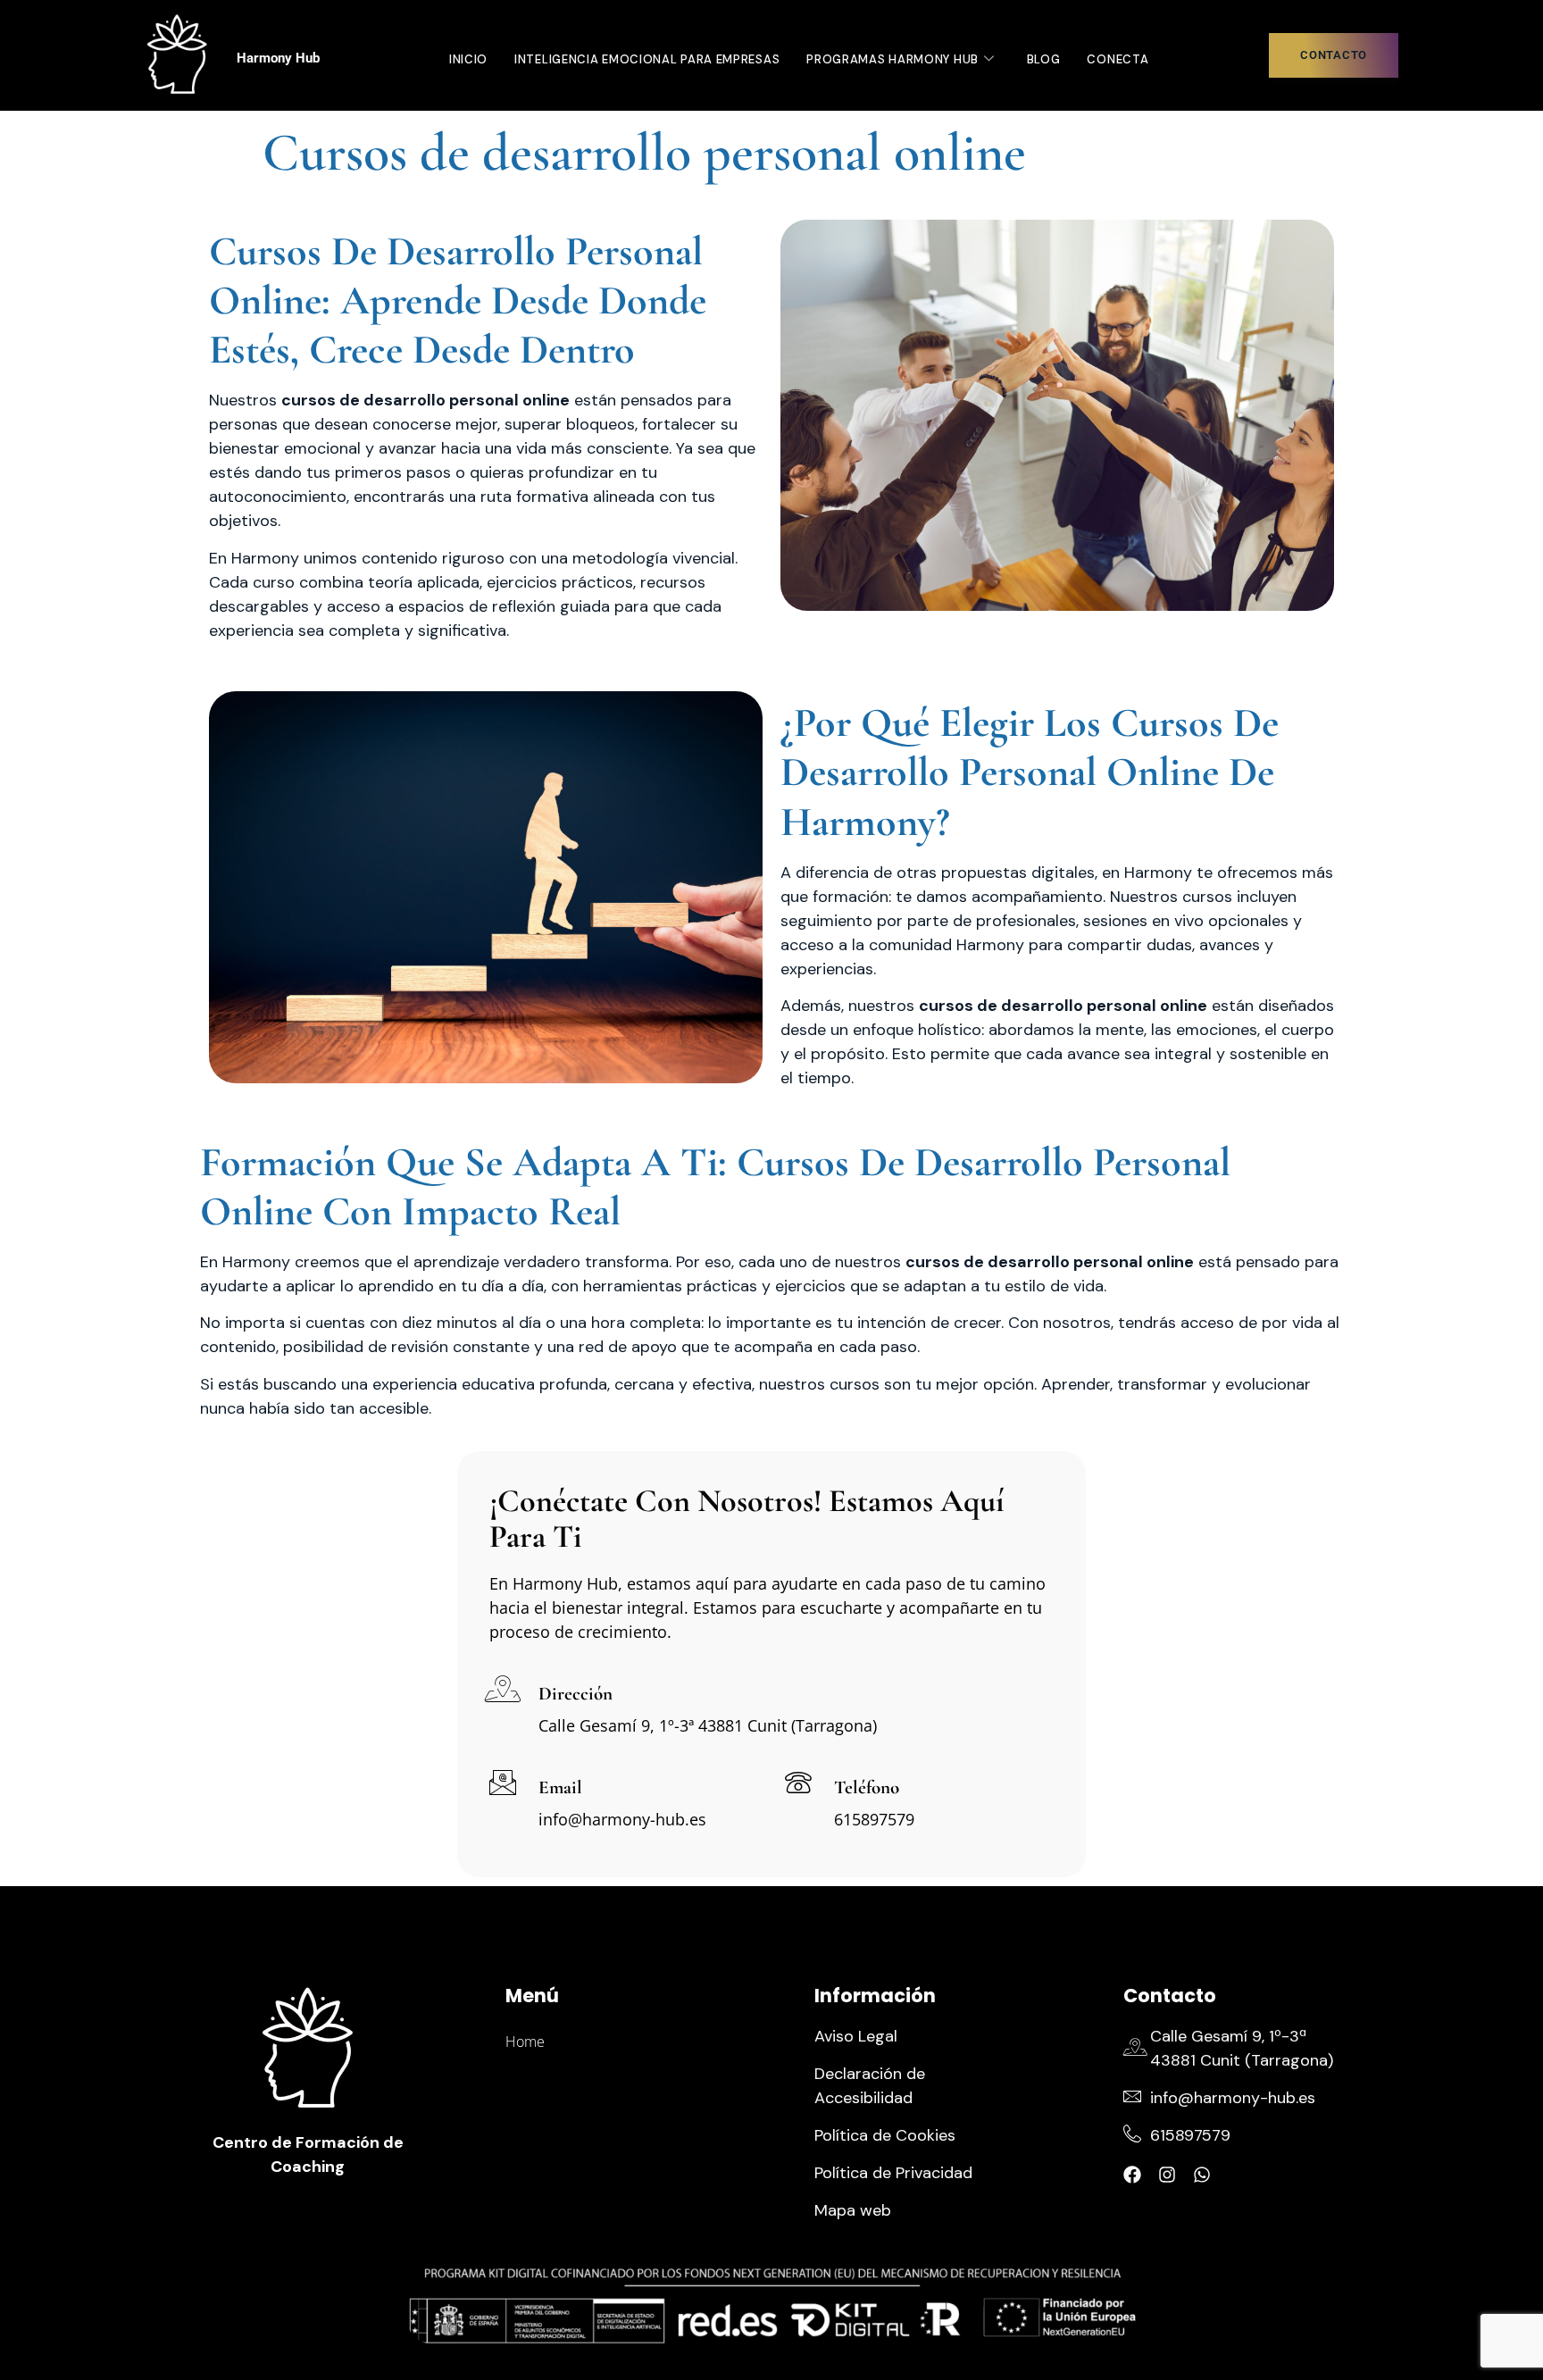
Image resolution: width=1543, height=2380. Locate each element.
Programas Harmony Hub (892, 59)
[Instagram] (1167, 2175)
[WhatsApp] (1202, 2175)
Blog (1044, 59)
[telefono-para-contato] (798, 1783)
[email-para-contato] (503, 1783)
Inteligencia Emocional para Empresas (647, 59)
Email (560, 1787)
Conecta (1118, 59)
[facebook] (1132, 2175)
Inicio (468, 59)
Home (525, 2042)
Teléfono (867, 1787)
